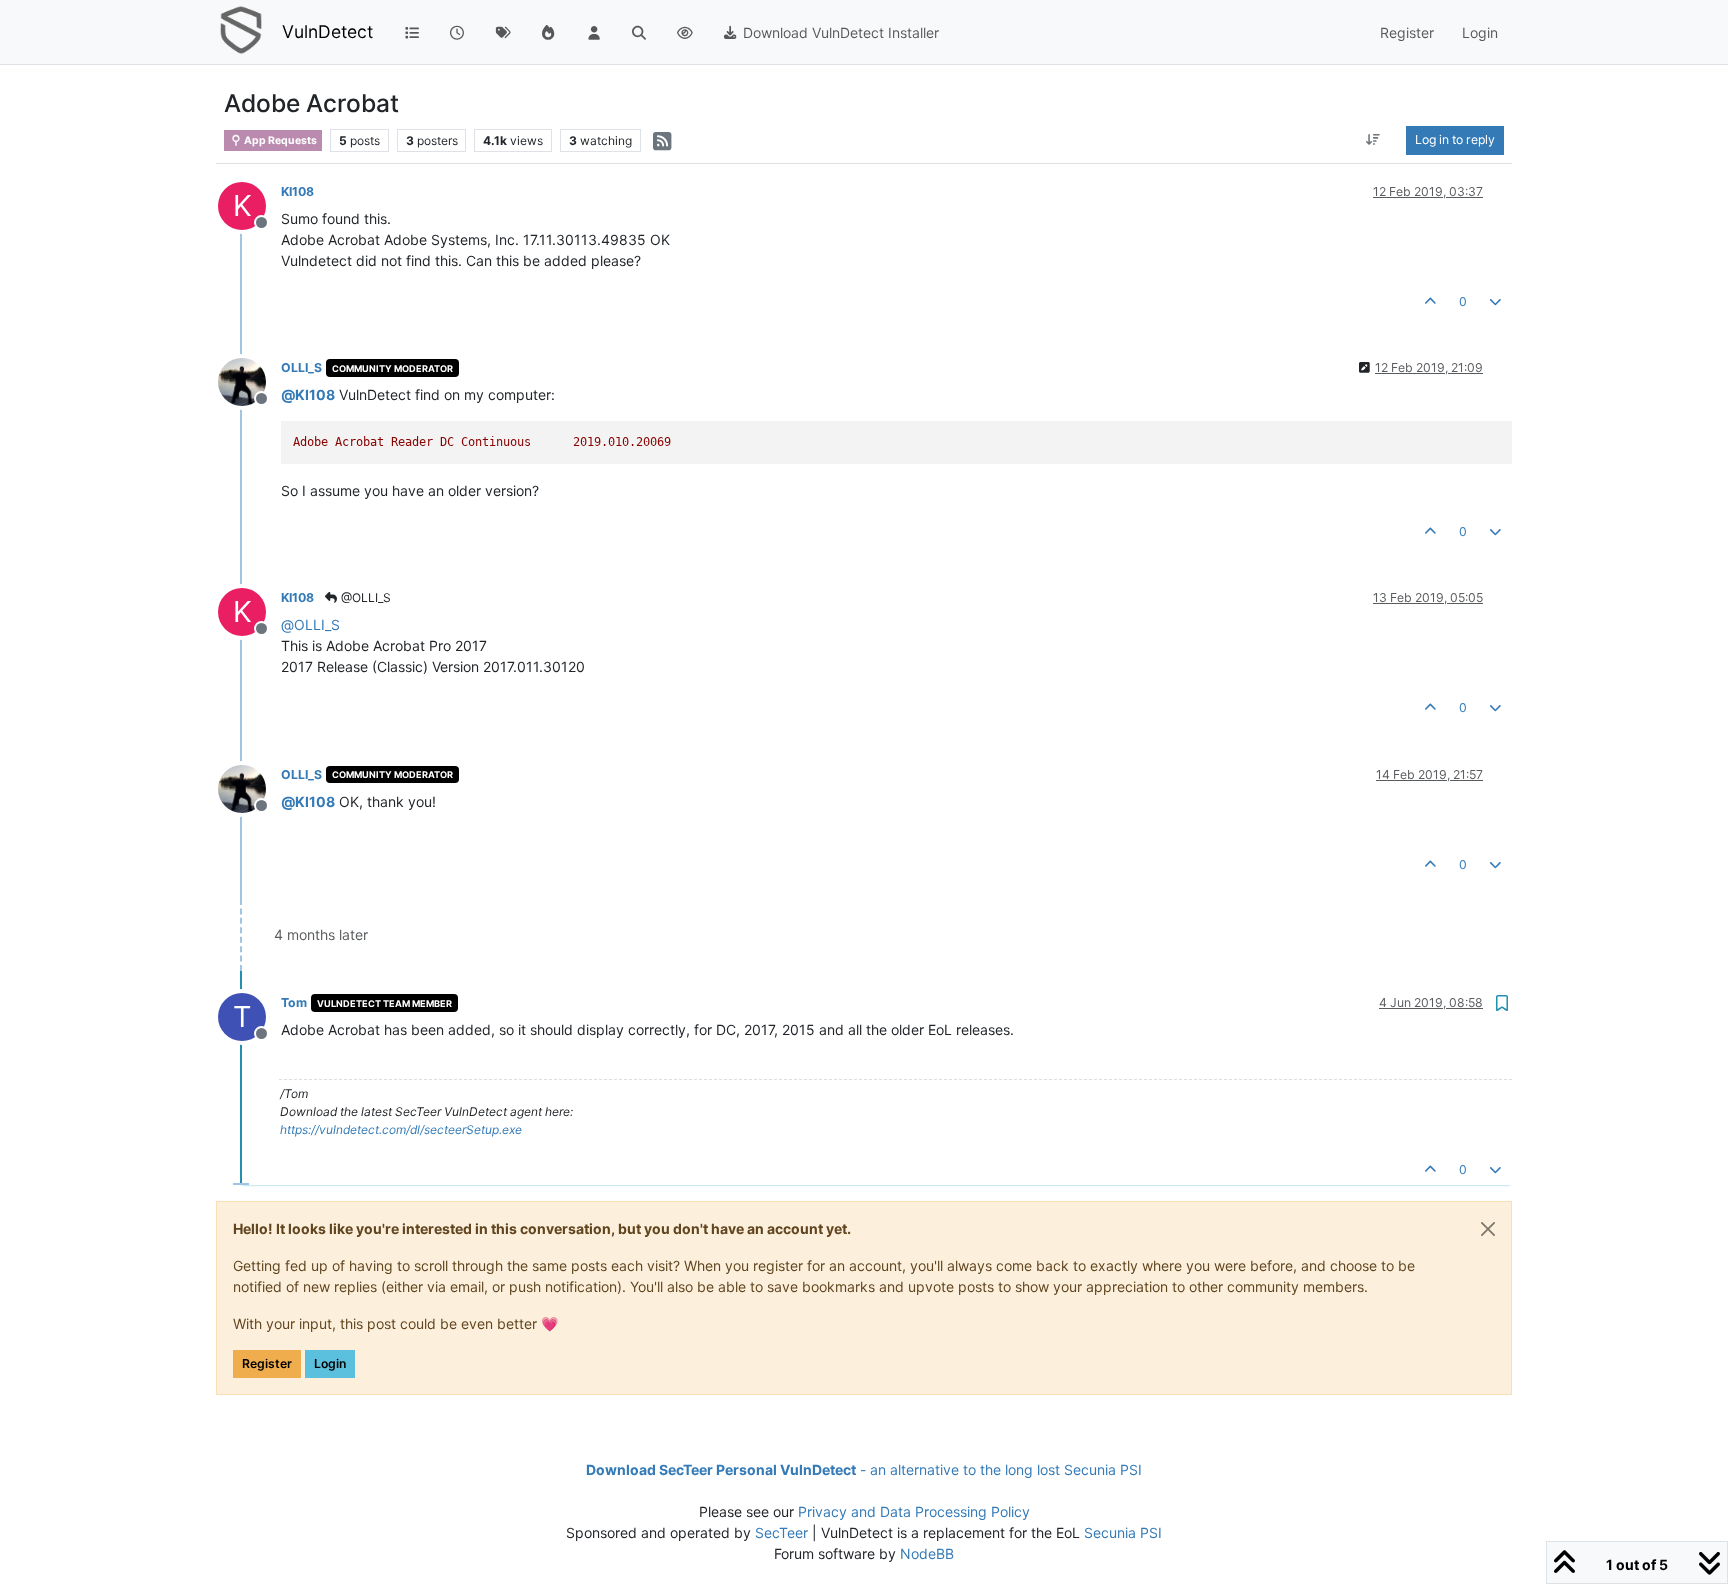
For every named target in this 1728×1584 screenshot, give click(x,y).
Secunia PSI (1123, 1532)
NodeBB (927, 1553)
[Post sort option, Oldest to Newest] (1373, 140)
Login (330, 1363)
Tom (294, 1002)
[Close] (1488, 1229)
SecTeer (781, 1532)
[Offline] (249, 380)
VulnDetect (327, 31)
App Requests (279, 140)
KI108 (297, 191)
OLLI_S (301, 367)
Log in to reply (1455, 139)
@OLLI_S (364, 597)
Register (267, 1363)
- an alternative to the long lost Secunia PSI (864, 1469)
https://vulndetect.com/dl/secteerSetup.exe (401, 1129)
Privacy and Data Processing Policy (914, 1511)
